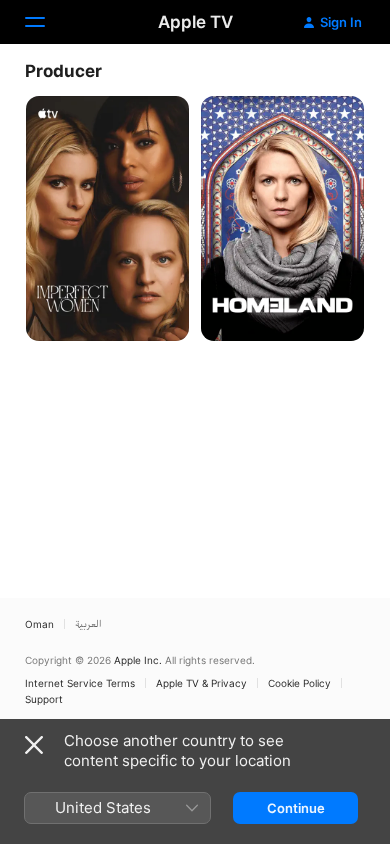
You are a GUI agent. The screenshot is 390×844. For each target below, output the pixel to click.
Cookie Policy (299, 683)
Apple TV (195, 22)
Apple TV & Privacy (201, 683)
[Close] (34, 745)
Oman (39, 624)
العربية (88, 624)
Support (44, 699)
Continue (296, 808)
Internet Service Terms (80, 683)
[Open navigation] (47, 22)
